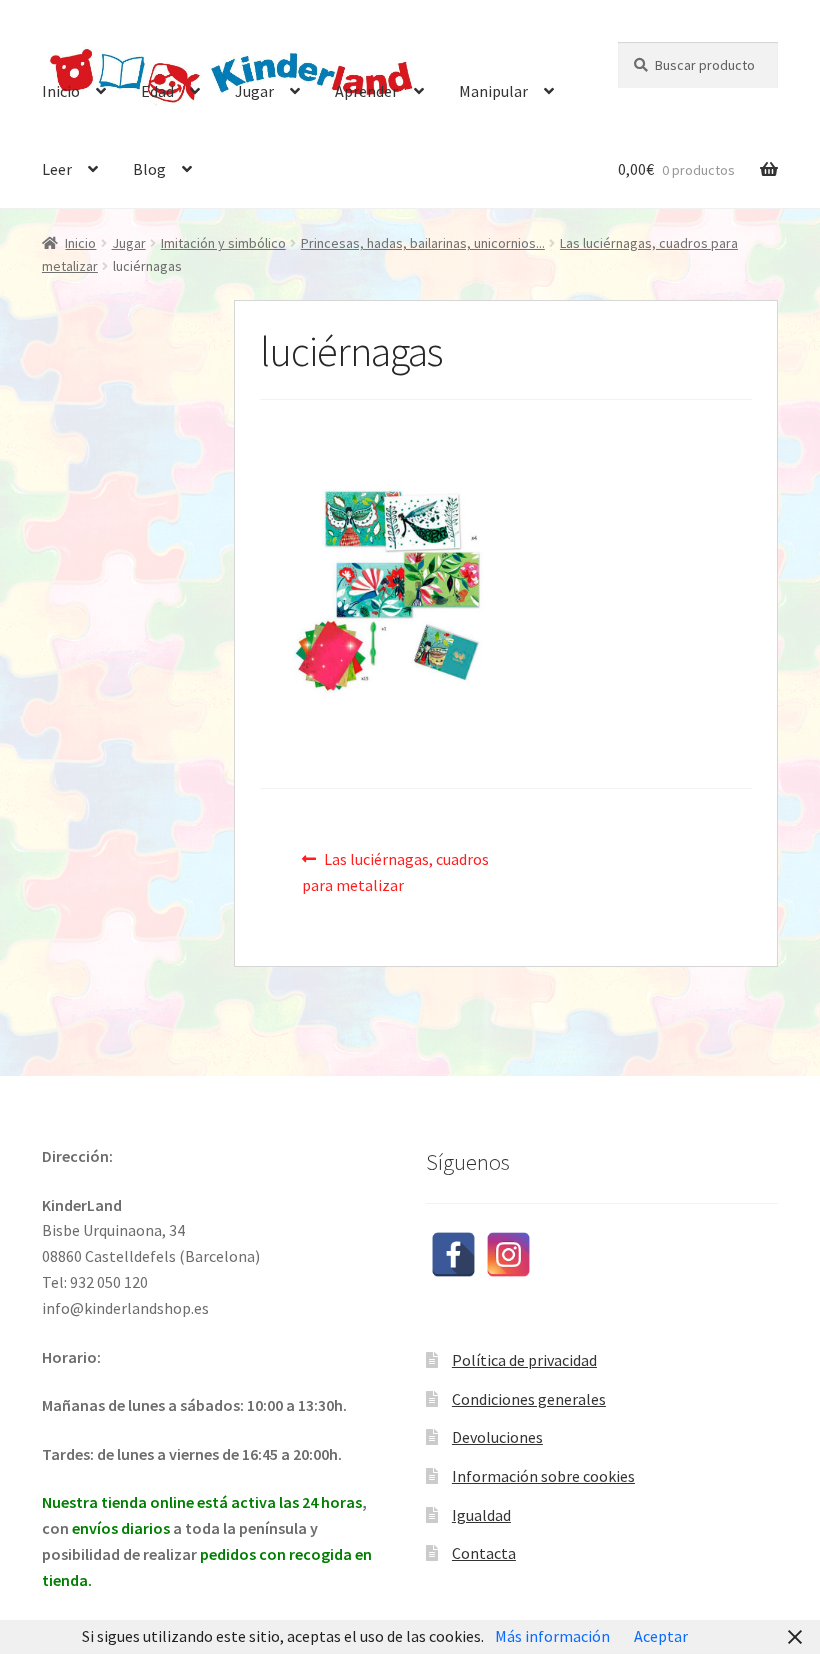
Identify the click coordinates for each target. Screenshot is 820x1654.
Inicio (61, 91)
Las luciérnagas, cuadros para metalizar (396, 871)
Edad (157, 91)
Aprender (366, 91)
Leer (57, 169)
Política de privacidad (524, 1360)
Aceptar (661, 1636)
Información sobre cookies (543, 1476)
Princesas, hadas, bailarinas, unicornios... (423, 243)
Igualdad (481, 1515)
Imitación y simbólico (223, 243)
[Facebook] (453, 1254)
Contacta (484, 1553)
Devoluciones (497, 1437)
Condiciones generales (529, 1399)
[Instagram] (508, 1254)
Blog (149, 169)
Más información (552, 1636)
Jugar (254, 91)
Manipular (493, 91)
